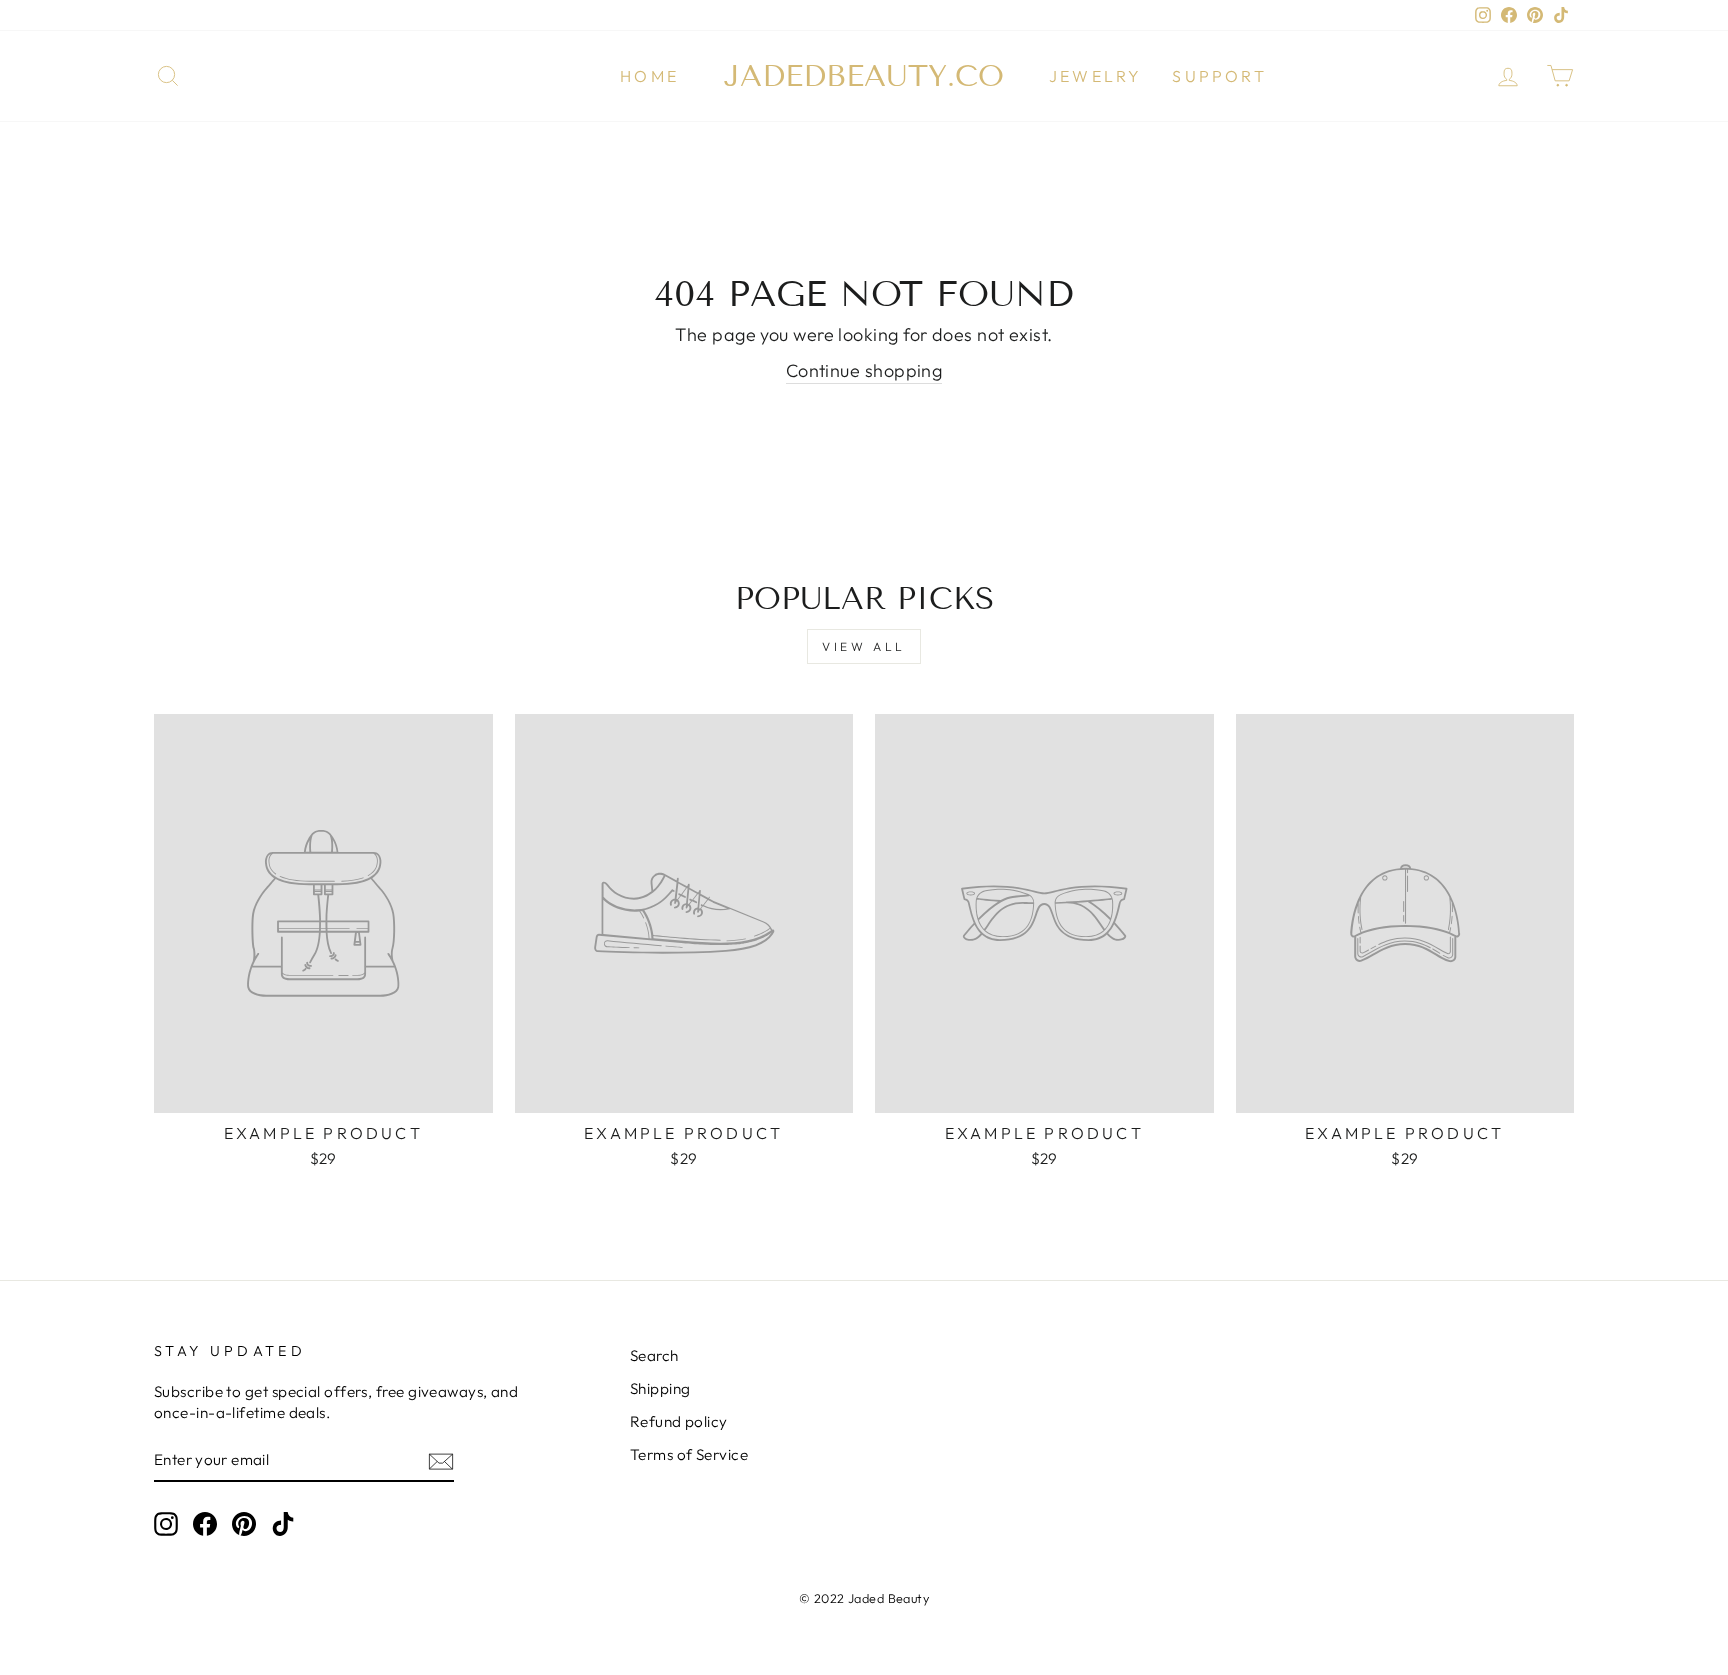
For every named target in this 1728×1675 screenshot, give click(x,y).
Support (1219, 76)
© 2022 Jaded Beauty (864, 1598)
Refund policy (679, 1421)
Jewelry (1095, 76)
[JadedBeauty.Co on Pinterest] (244, 1524)
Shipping (660, 1388)
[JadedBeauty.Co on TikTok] (283, 1524)
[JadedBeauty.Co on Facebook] (205, 1524)
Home (649, 76)
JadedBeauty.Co (864, 76)
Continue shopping (864, 370)
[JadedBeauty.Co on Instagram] (166, 1524)
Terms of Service (689, 1454)
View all (864, 646)
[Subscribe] (441, 1460)
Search (654, 1355)
